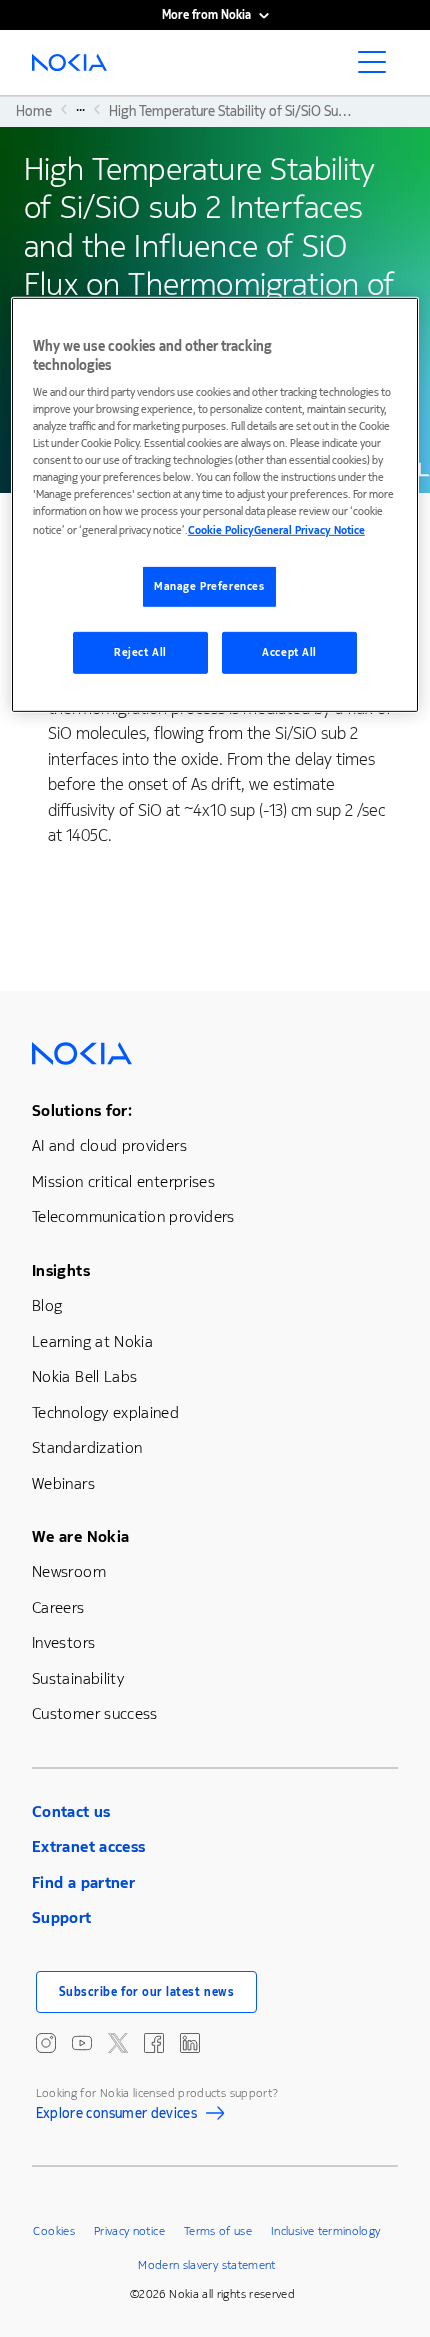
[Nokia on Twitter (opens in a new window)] (118, 2043)
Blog (47, 1305)
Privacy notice (129, 2231)
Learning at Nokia (92, 1341)
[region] (215, 504)
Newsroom (69, 1571)
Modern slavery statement (207, 2265)
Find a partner (83, 1882)
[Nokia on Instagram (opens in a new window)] (46, 2043)
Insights (61, 1270)
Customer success (95, 1713)
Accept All (289, 652)
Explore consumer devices (117, 2116)
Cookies (54, 2231)
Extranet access (88, 1846)
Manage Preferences (209, 586)
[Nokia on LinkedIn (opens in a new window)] (190, 2043)
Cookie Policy (221, 530)
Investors (63, 1642)
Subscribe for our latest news (147, 1992)
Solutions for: (82, 1110)
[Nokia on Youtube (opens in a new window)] (82, 2043)
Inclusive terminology (326, 2231)
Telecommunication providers (133, 1216)
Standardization (87, 1447)
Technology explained (105, 1412)
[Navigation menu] (378, 68)
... (80, 109)
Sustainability (78, 1678)
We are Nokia (80, 1536)
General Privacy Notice (309, 530)
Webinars (63, 1483)
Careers (58, 1607)
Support (62, 1917)
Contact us (71, 1811)
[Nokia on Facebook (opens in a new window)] (154, 2043)
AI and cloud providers (109, 1145)
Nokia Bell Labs (84, 1376)
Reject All (140, 652)
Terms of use (218, 2231)
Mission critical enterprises (123, 1181)
